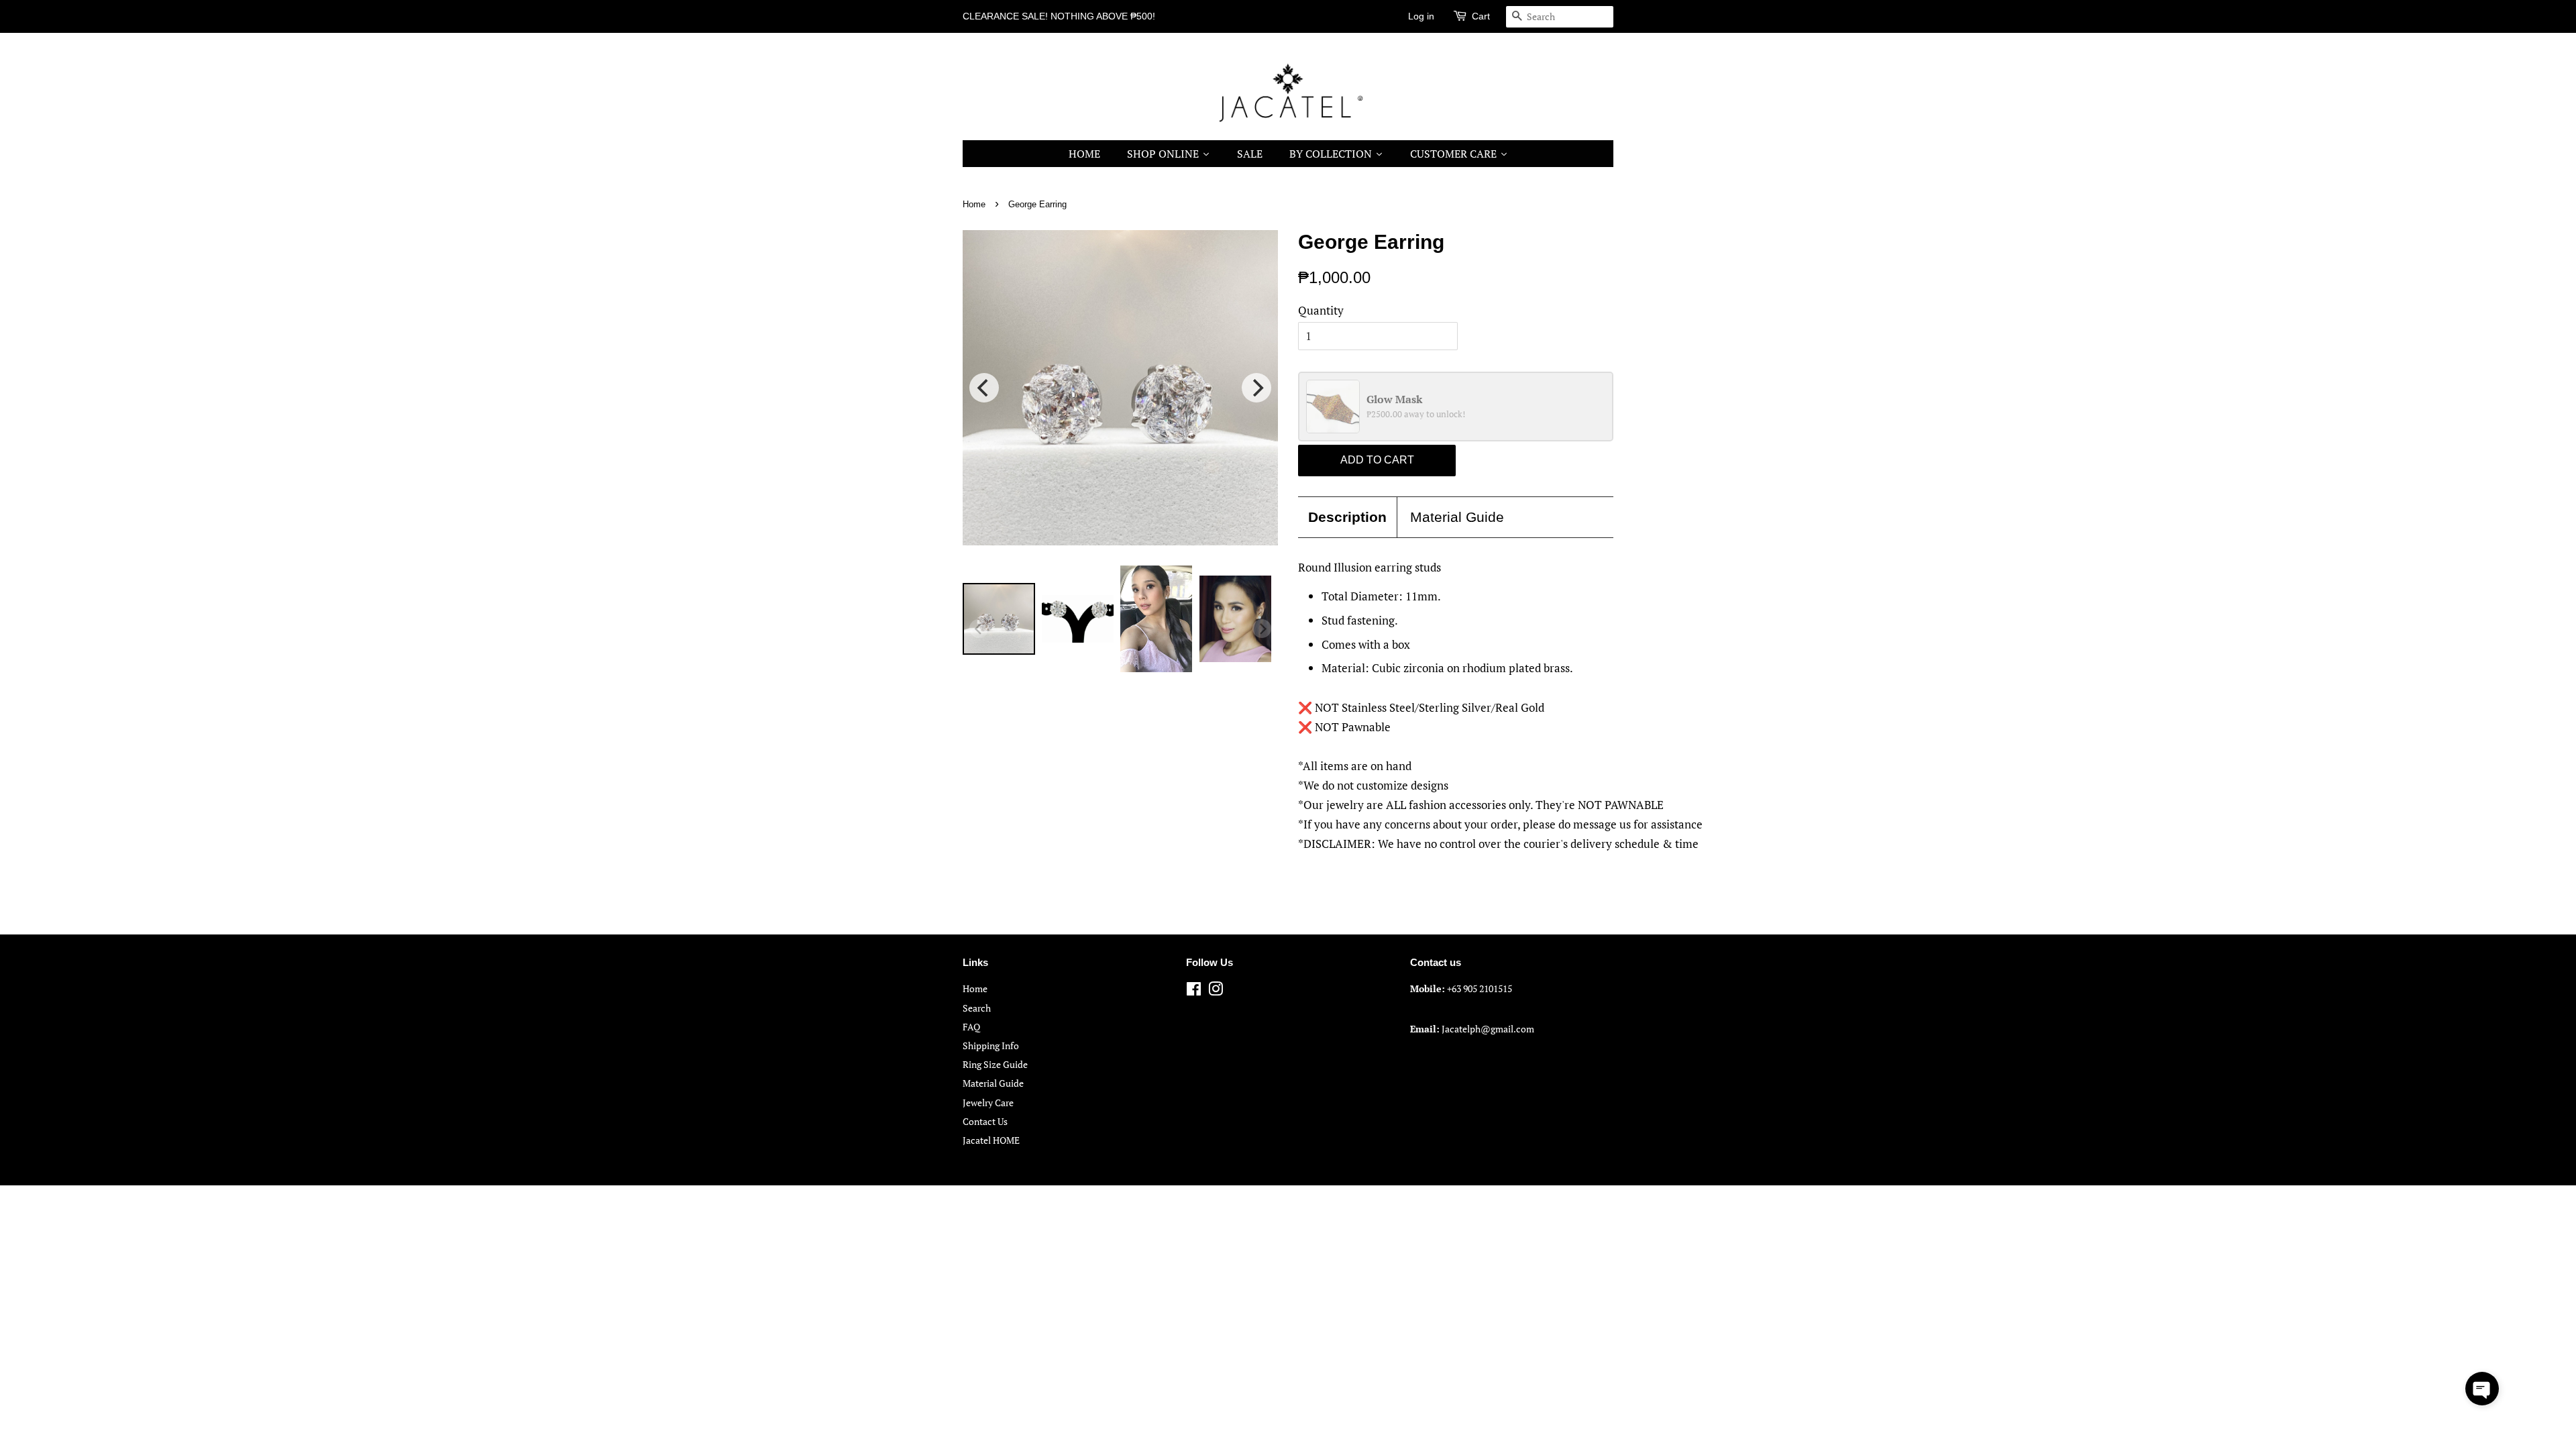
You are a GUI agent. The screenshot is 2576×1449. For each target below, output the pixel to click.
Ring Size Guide (995, 1064)
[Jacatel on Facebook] (1194, 991)
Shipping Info (991, 1045)
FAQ (971, 1027)
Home (974, 204)
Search (977, 1008)
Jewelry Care (988, 1103)
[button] (2482, 1389)
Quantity (1321, 310)
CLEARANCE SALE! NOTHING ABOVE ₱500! (1059, 16)
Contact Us (985, 1121)
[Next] (1256, 388)
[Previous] (984, 388)
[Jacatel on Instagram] (1216, 991)
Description (1347, 517)
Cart (1481, 16)
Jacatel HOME (991, 1140)
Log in (1421, 16)
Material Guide (1457, 517)
